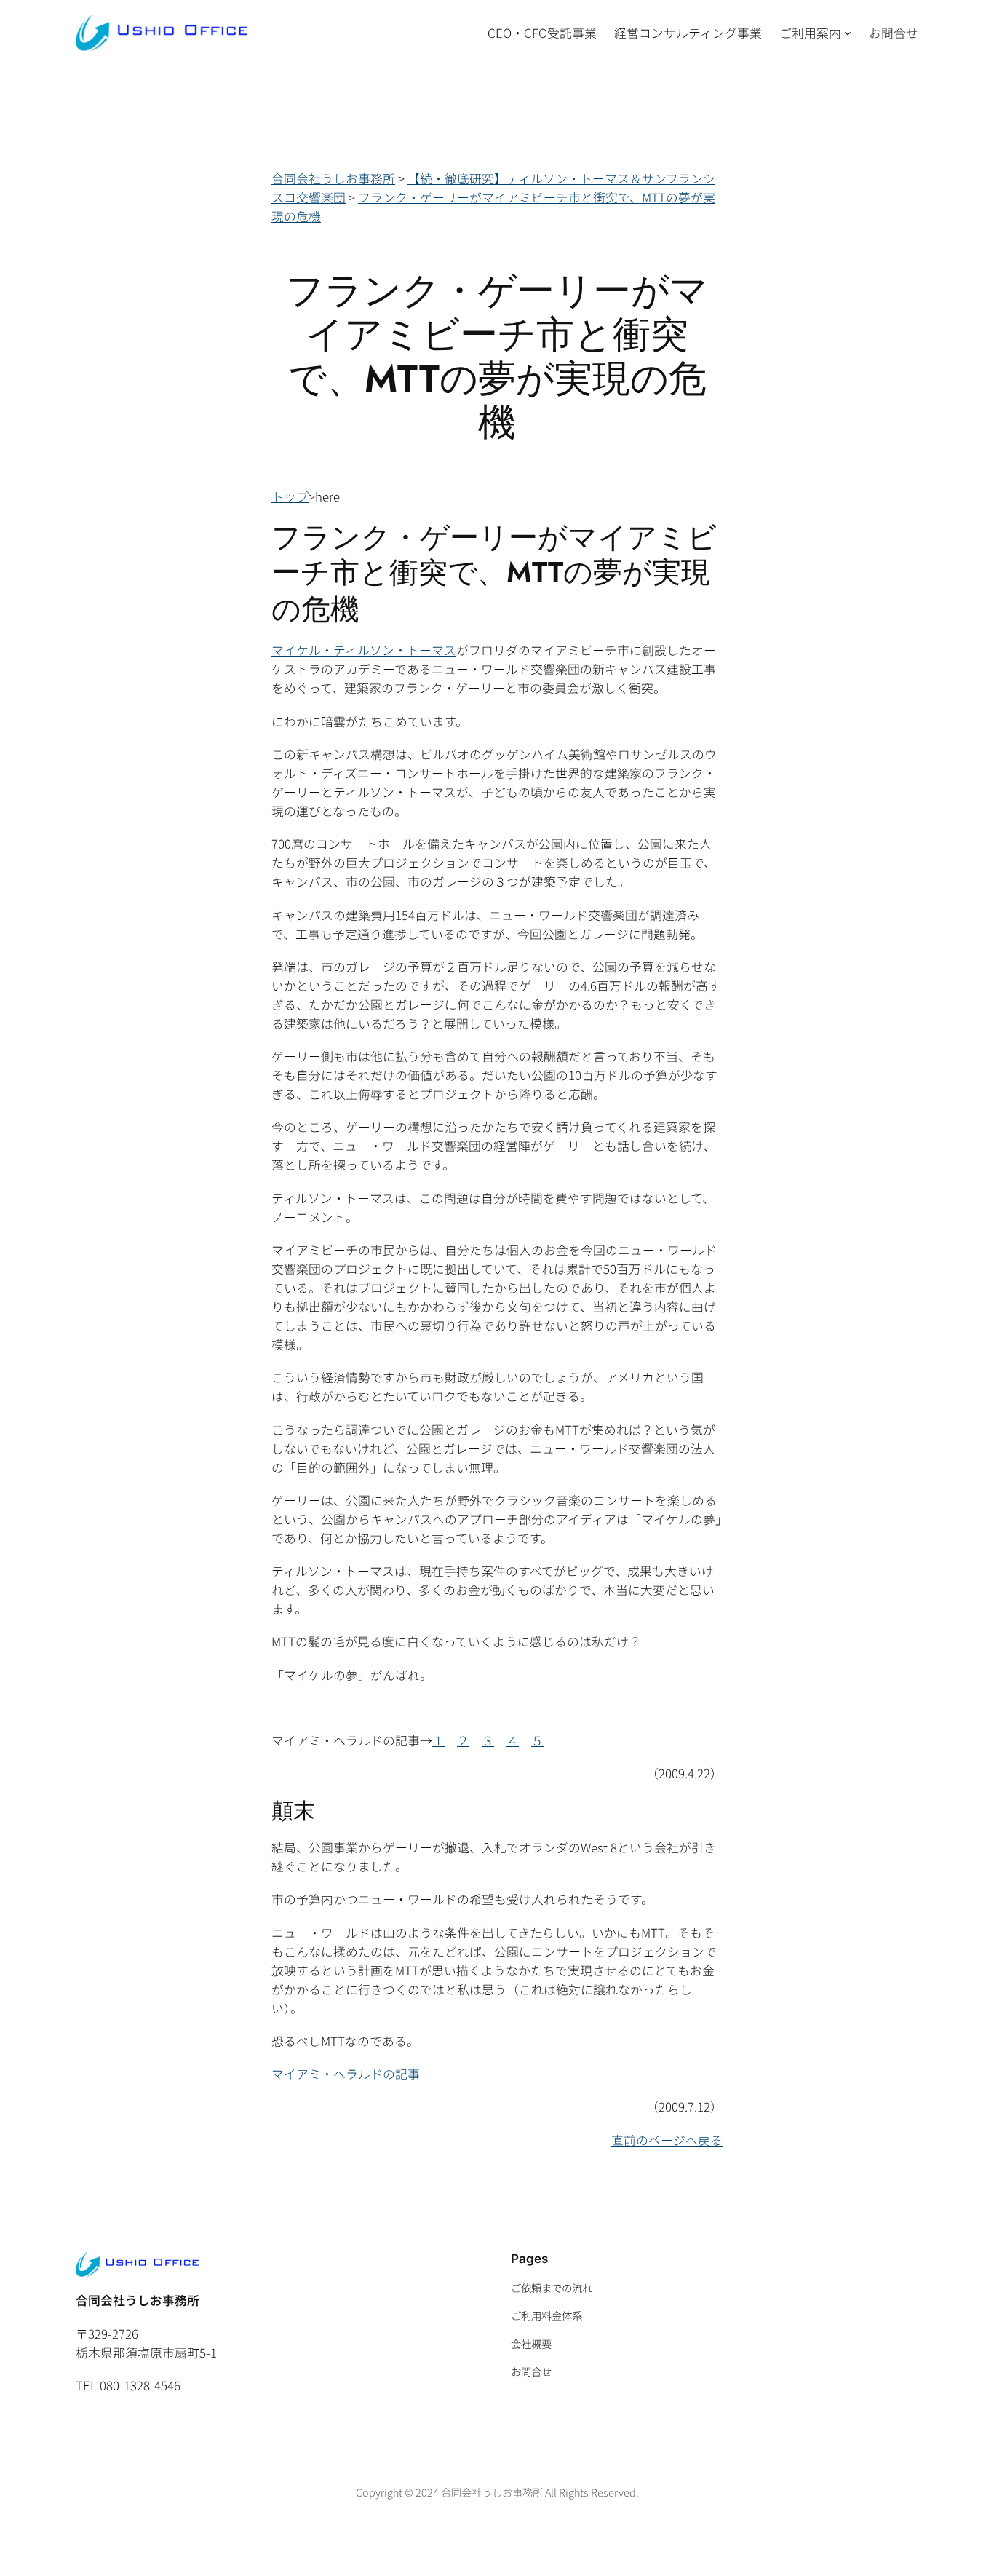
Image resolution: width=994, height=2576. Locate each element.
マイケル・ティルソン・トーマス (364, 650)
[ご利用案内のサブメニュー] (848, 33)
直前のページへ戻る (667, 2140)
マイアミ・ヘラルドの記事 (346, 2074)
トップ (290, 496)
